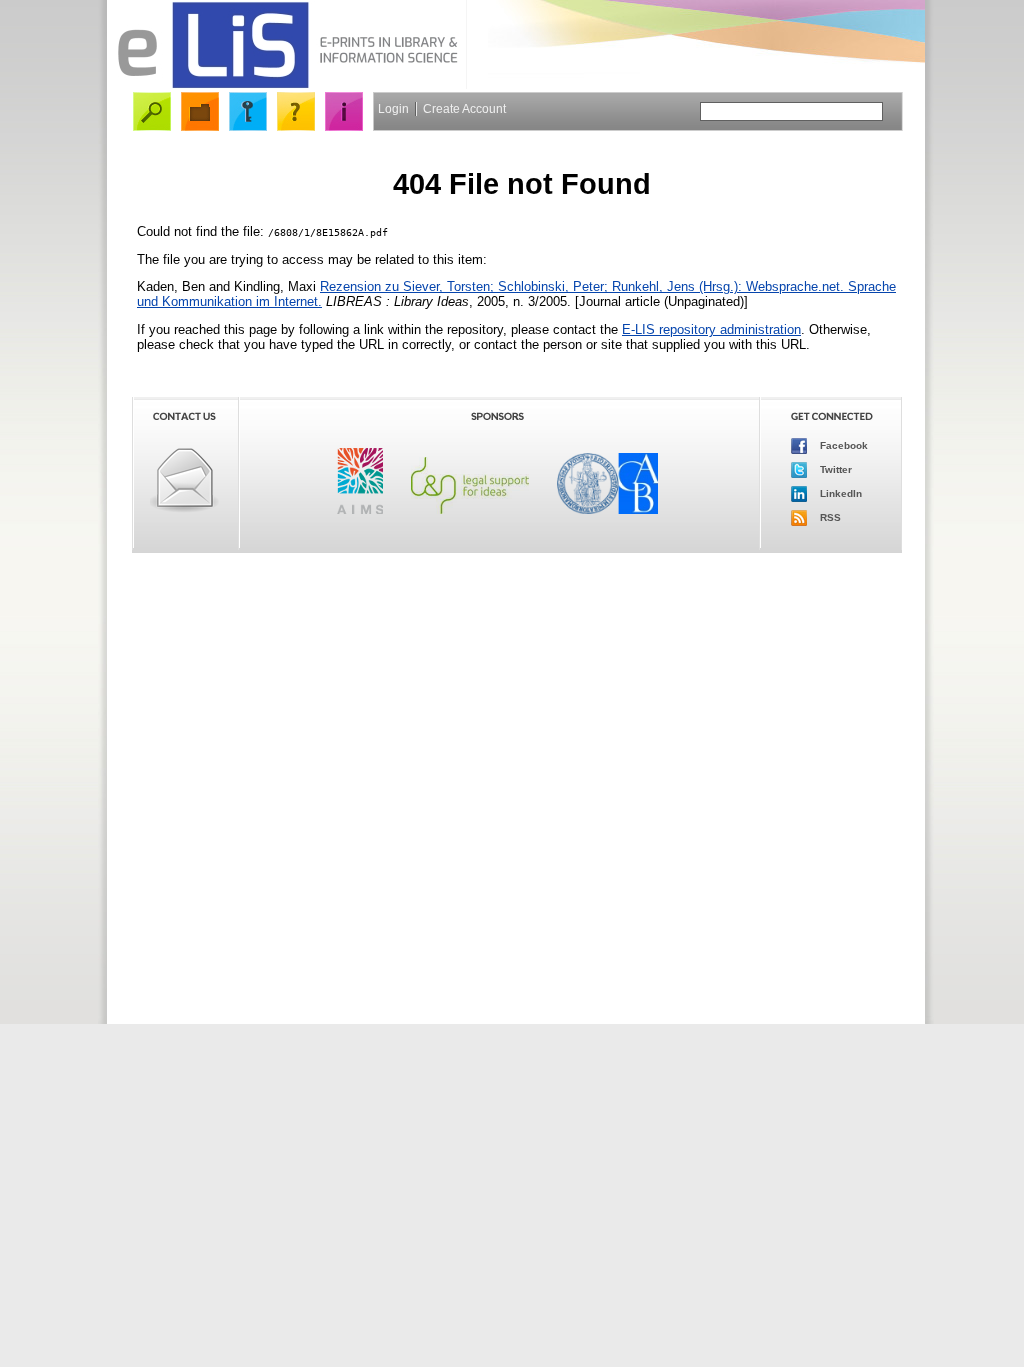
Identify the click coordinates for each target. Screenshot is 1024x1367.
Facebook (842, 445)
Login (393, 109)
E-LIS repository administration (711, 329)
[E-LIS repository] (287, 84)
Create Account (464, 109)
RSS (829, 517)
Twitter (834, 469)
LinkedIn (839, 493)
